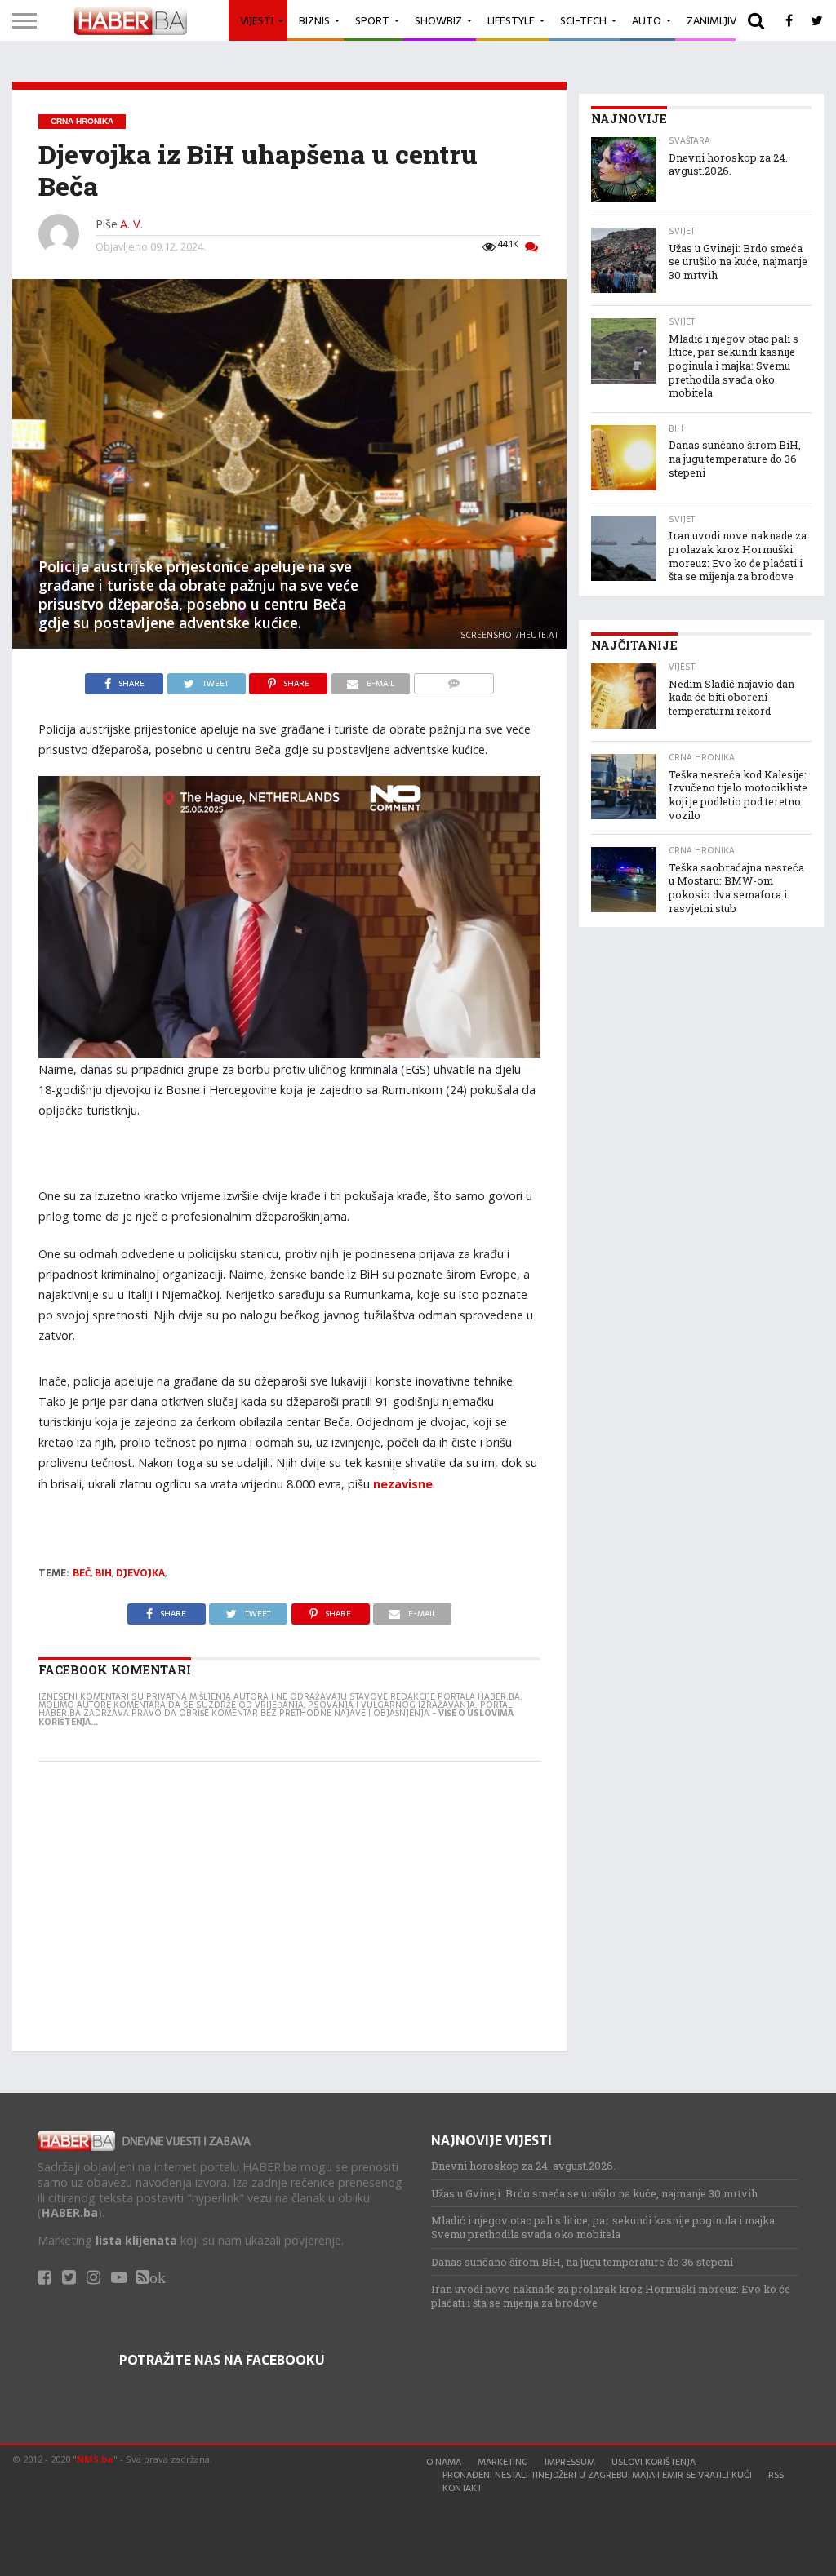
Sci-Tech (583, 21)
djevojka (140, 1573)
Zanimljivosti (723, 21)
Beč (82, 1573)
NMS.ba (95, 2459)
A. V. (131, 224)
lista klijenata (136, 2240)
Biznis (314, 21)
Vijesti (257, 21)
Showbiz (438, 21)
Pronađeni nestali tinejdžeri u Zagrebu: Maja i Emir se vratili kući (597, 2475)
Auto (647, 21)
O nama (444, 2462)
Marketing (503, 2462)
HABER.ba (70, 2212)
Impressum (570, 2462)
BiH (103, 1573)
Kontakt (462, 2488)
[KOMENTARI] (454, 680)
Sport (372, 21)
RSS (776, 2475)
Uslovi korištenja (654, 2462)
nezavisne (403, 1484)
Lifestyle (511, 21)
